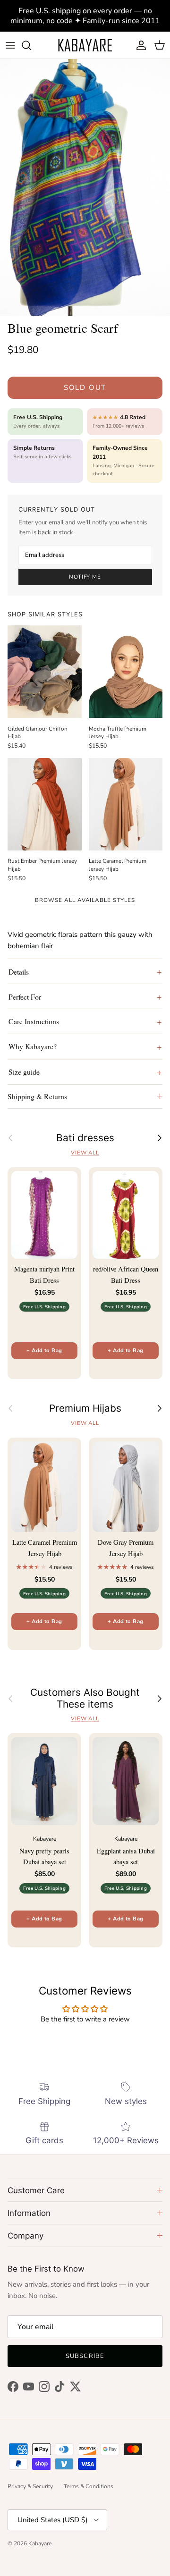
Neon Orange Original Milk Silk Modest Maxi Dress (107, 2540)
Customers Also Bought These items (85, 1698)
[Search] (31, 45)
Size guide (24, 1072)
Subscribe (85, 2356)
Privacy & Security (30, 2486)
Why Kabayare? (33, 1046)
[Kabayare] (85, 45)
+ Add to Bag (44, 1351)
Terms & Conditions (89, 2486)
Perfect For (25, 997)
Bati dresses (85, 1138)
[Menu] (10, 45)
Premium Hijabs (85, 1408)
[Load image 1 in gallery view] (85, 187)
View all (85, 1153)
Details (19, 972)
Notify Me (85, 577)
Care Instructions (34, 1021)
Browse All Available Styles (85, 900)
